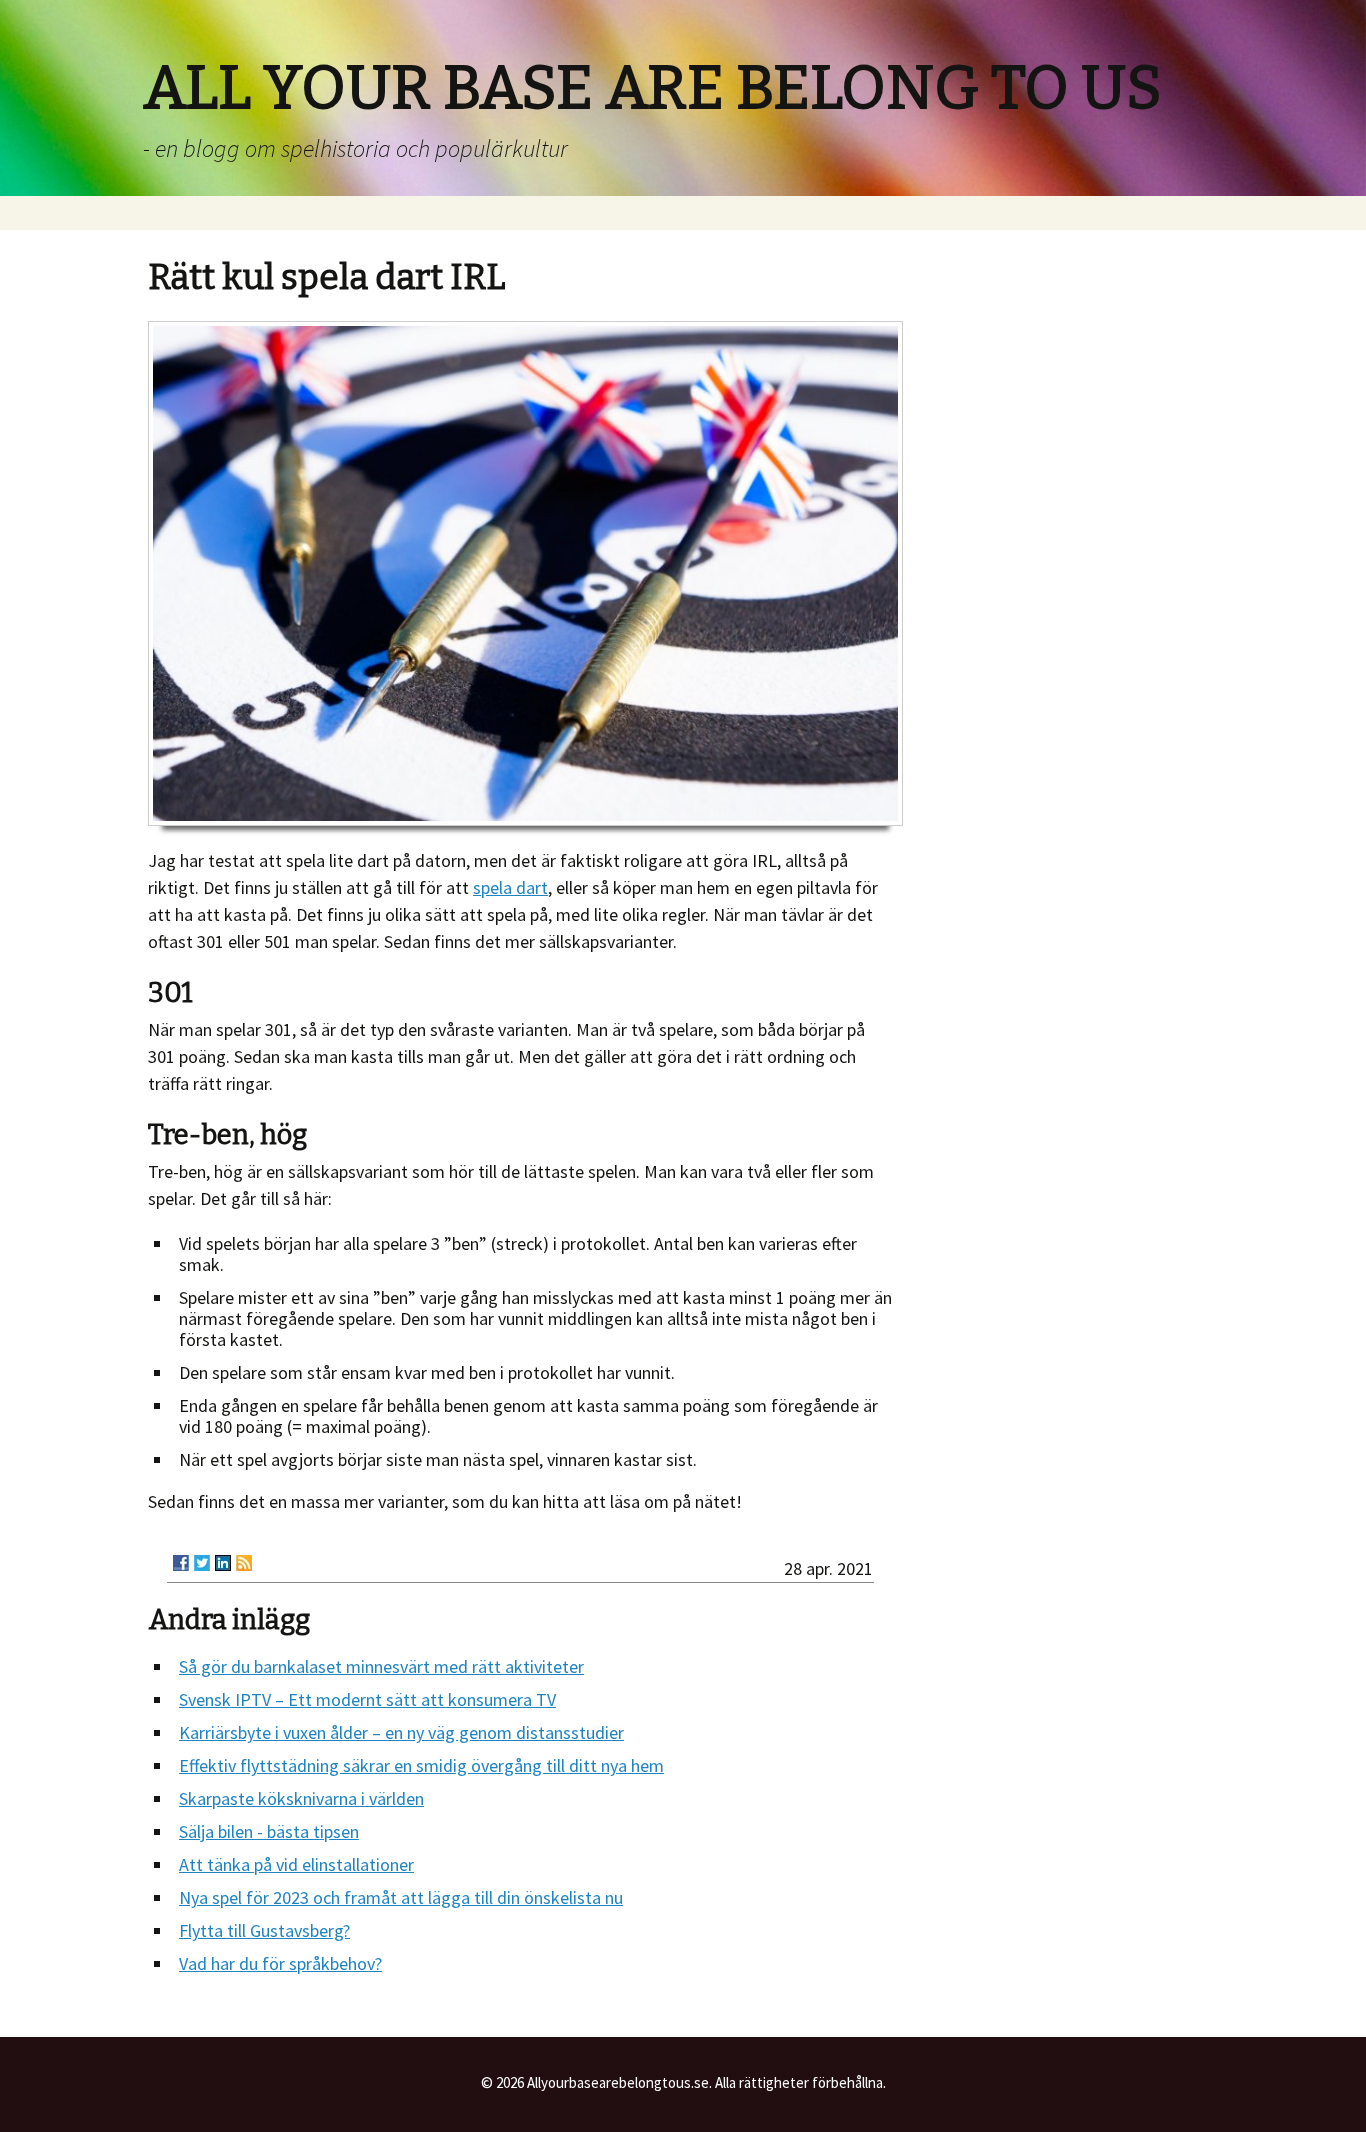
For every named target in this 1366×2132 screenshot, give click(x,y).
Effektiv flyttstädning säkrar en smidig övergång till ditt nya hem (421, 1765)
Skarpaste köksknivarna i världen (301, 1798)
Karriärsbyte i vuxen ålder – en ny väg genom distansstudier (401, 1732)
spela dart (510, 887)
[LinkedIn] (223, 1563)
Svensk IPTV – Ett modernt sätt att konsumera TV (367, 1699)
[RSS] (244, 1563)
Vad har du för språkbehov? (280, 1963)
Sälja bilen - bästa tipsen (269, 1831)
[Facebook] (181, 1563)
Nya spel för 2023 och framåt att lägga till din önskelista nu (401, 1897)
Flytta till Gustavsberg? (264, 1930)
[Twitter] (202, 1563)
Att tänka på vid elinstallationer (296, 1864)
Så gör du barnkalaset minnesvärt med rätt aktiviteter (381, 1666)
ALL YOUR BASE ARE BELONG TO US (652, 88)
